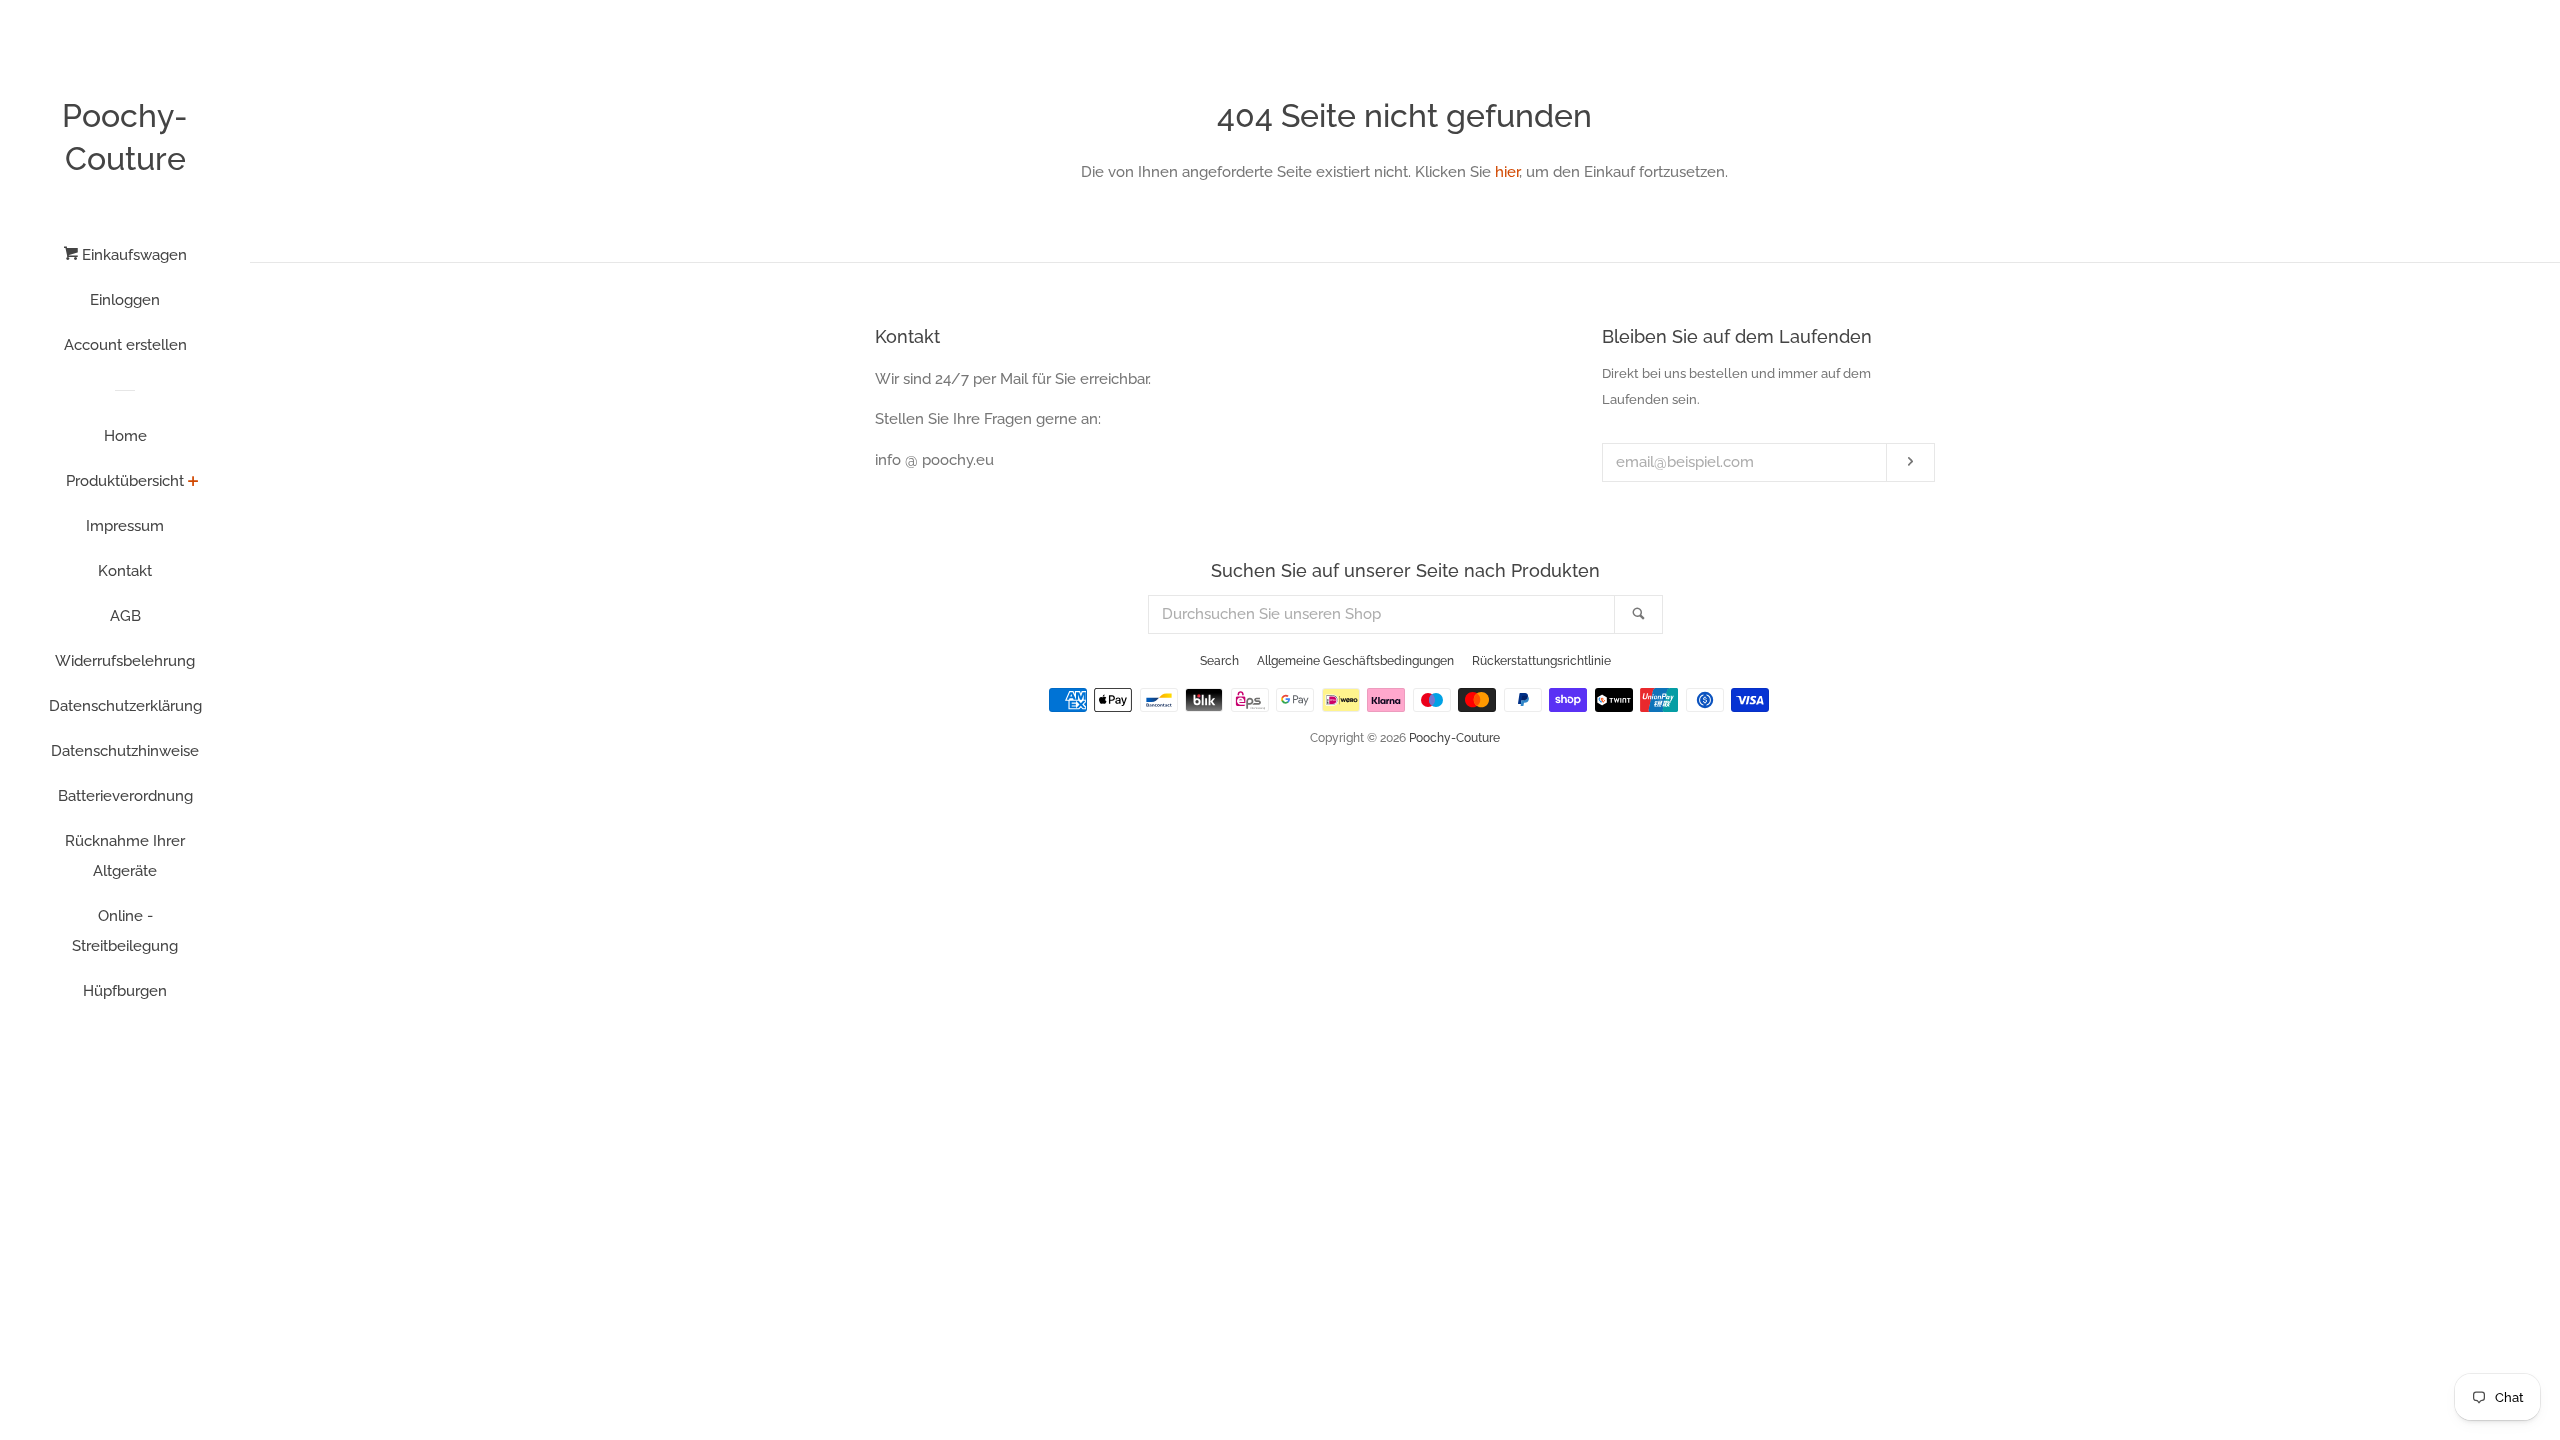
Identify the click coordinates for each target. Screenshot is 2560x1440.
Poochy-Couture (125, 137)
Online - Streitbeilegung (125, 931)
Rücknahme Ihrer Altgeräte (125, 856)
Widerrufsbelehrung (125, 661)
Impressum (125, 526)
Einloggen (125, 300)
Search (1219, 661)
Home (125, 436)
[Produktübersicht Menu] (193, 483)
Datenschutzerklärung (125, 706)
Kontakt (125, 571)
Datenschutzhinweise (125, 751)
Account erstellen (125, 345)
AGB (125, 616)
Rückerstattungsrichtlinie (1541, 661)
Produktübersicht (125, 481)
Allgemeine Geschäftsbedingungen (1355, 661)
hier (1507, 172)
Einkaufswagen (132, 255)
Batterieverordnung (125, 796)
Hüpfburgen (125, 991)
